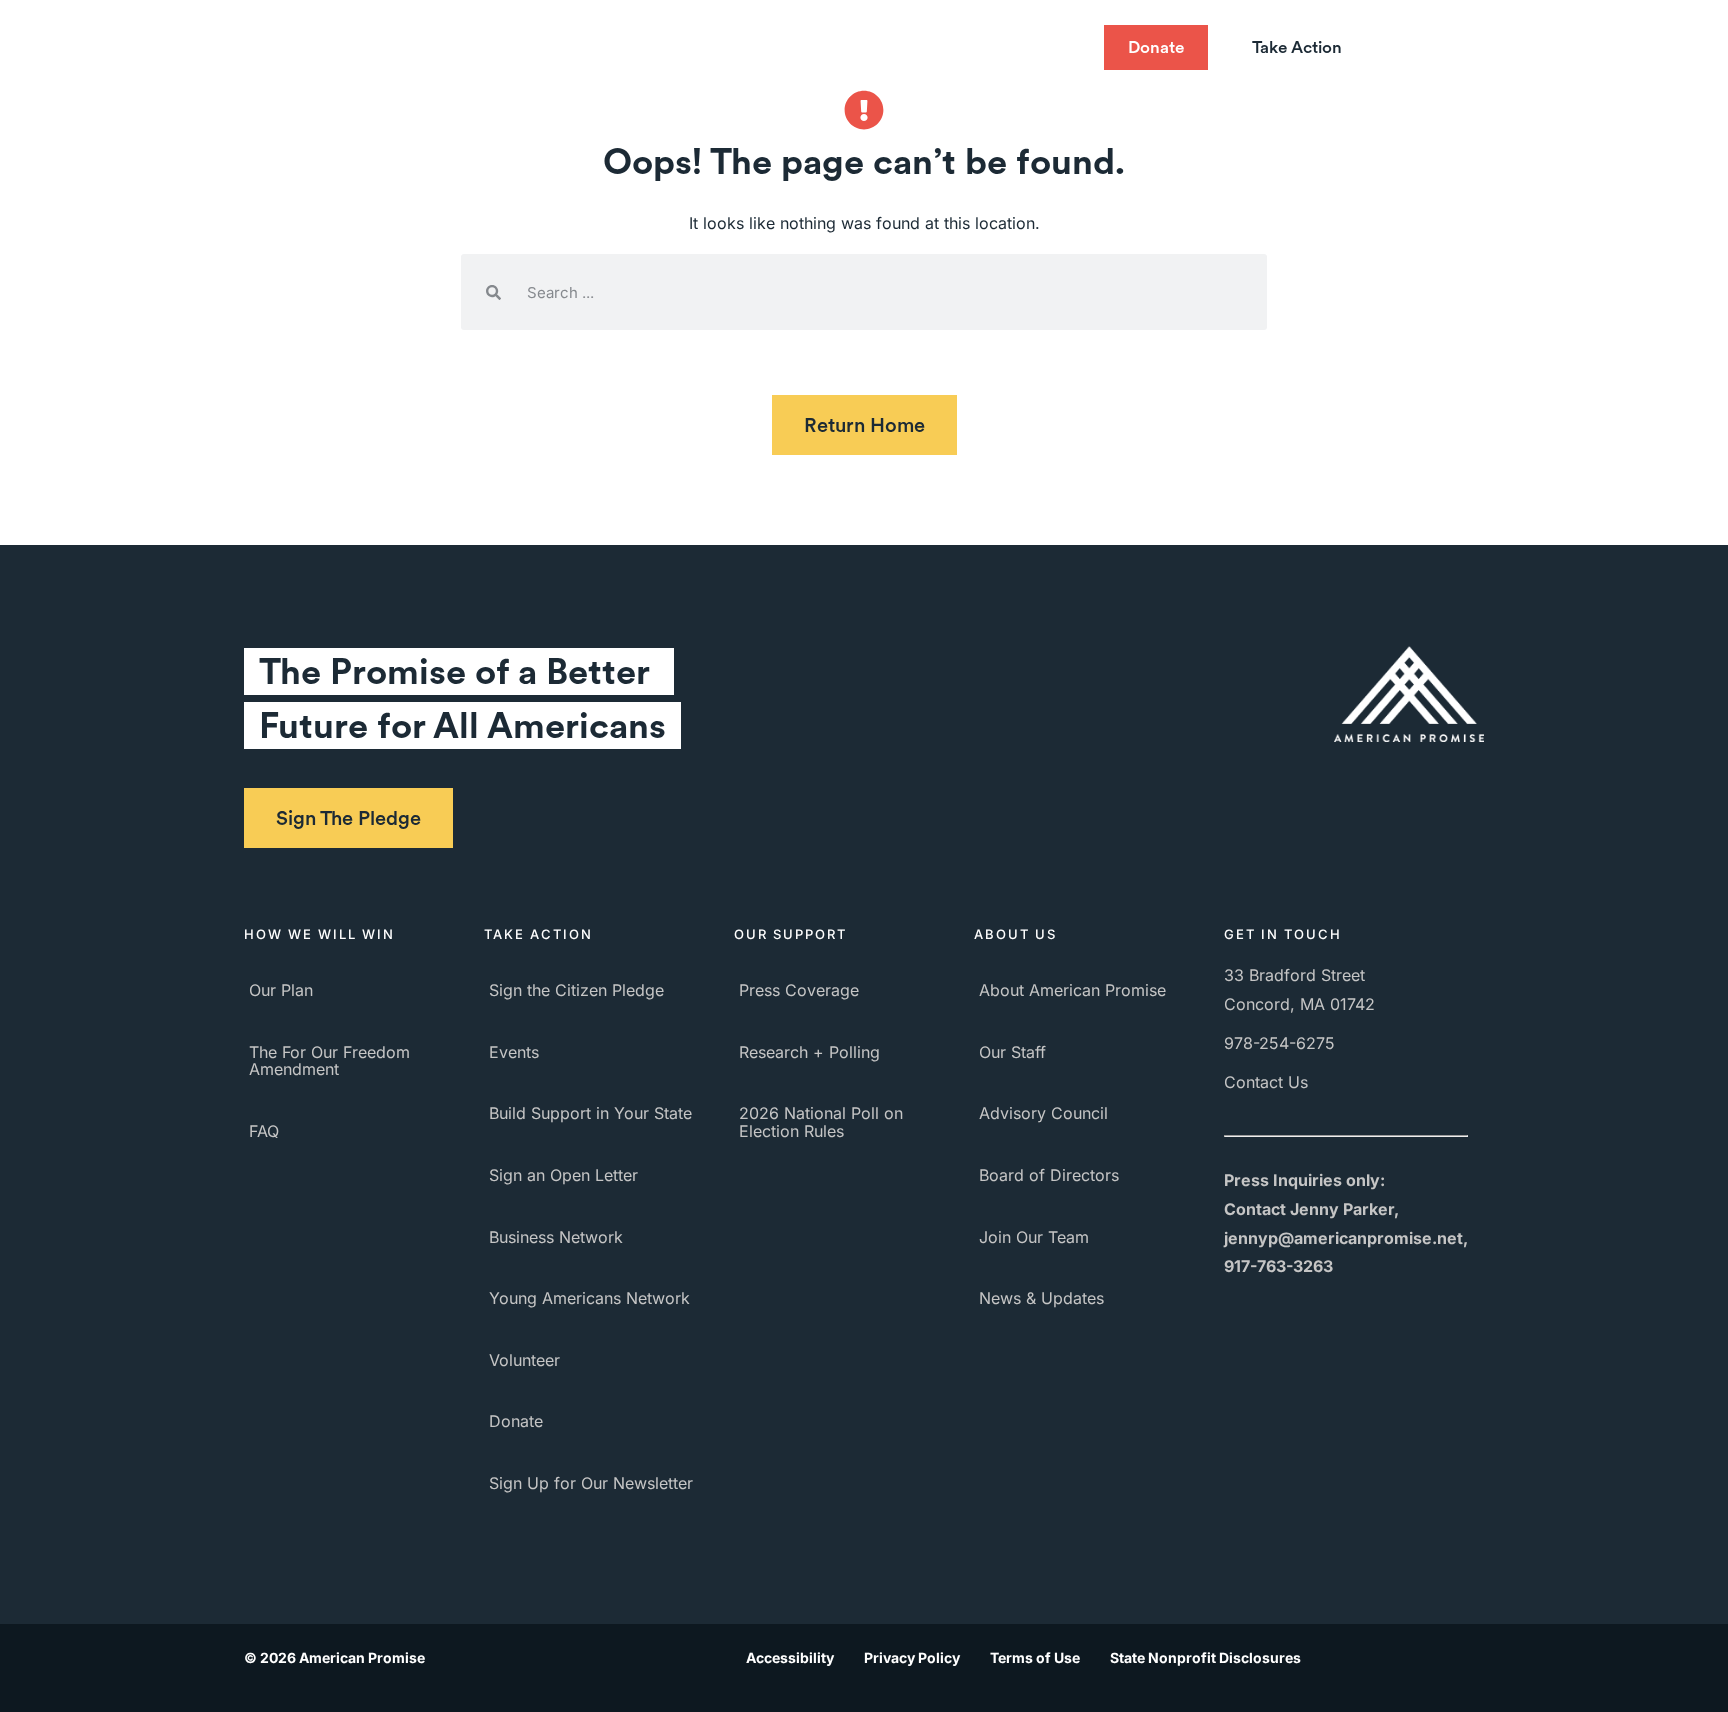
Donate (516, 1421)
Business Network (556, 1237)
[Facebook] (903, 48)
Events (514, 1052)
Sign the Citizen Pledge (576, 990)
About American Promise (1072, 990)
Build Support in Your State (590, 1113)
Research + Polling (809, 1052)
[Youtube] (983, 48)
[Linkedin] (1063, 48)
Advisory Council (1043, 1113)
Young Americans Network (589, 1298)
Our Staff (1012, 1052)
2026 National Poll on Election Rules (821, 1122)
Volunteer (524, 1360)
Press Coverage (799, 990)
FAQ (264, 1131)
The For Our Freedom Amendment (329, 1061)
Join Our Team (1034, 1237)
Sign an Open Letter (563, 1175)
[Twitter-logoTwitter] (943, 48)
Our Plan (281, 990)
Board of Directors (1049, 1175)
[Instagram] (1023, 48)
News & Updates (1041, 1298)
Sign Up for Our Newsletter (591, 1483)
